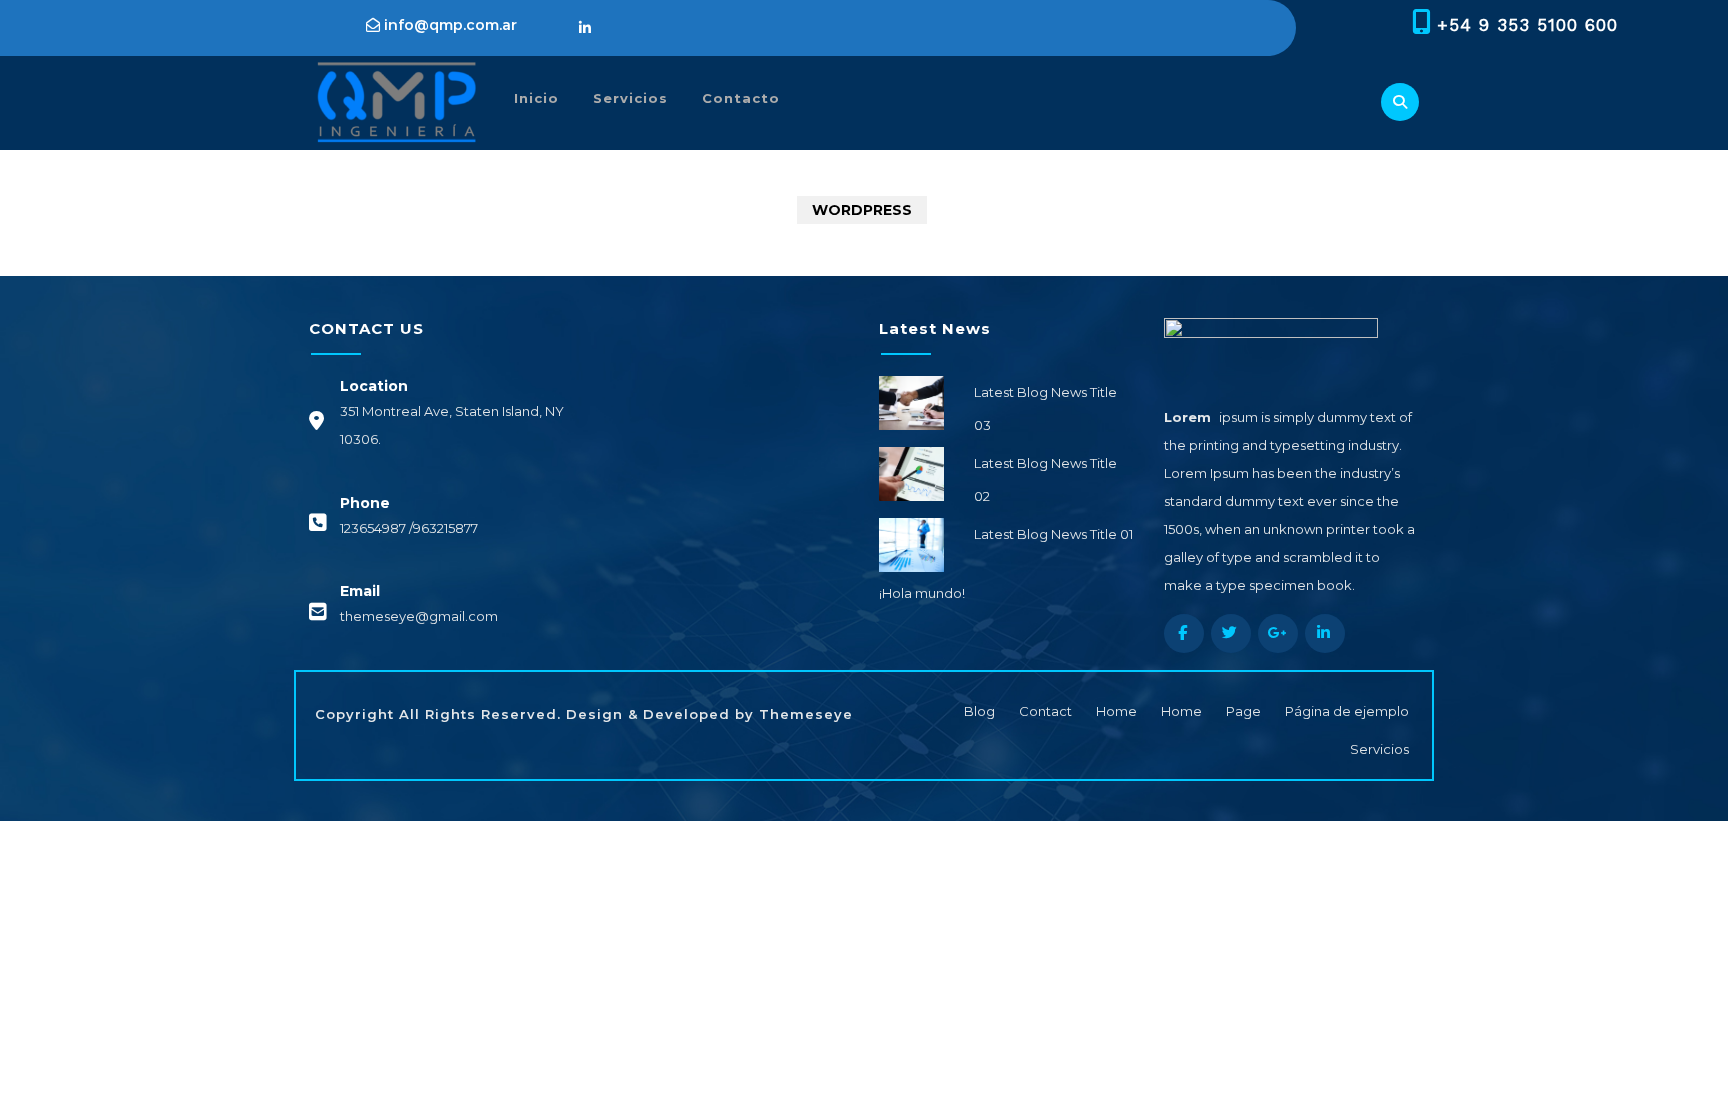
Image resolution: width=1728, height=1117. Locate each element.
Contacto (741, 98)
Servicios (630, 98)
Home (1116, 711)
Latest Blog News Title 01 (1053, 534)
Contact (1045, 711)
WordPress (862, 210)
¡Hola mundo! (922, 593)
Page (1243, 711)
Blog (979, 711)
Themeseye (803, 714)
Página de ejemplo (1347, 711)
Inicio (536, 98)
